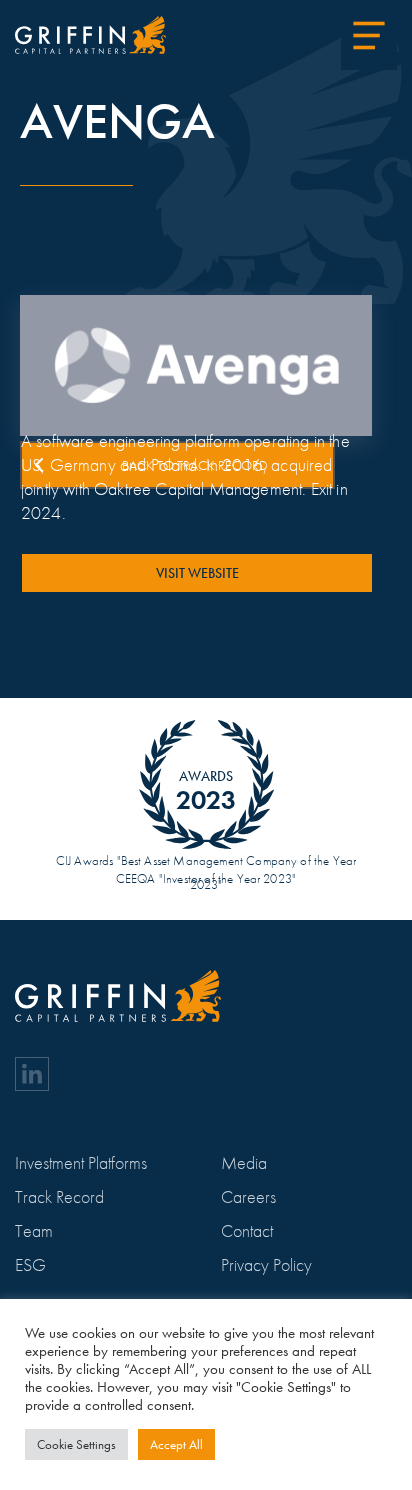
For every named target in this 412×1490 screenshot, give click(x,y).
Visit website (197, 573)
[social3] (32, 1074)
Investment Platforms (81, 1162)
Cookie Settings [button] (76, 1444)
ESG (30, 1264)
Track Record (59, 1196)
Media (244, 1162)
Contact (247, 1230)
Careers (248, 1196)
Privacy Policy (266, 1264)
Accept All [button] (176, 1444)
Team (34, 1230)
